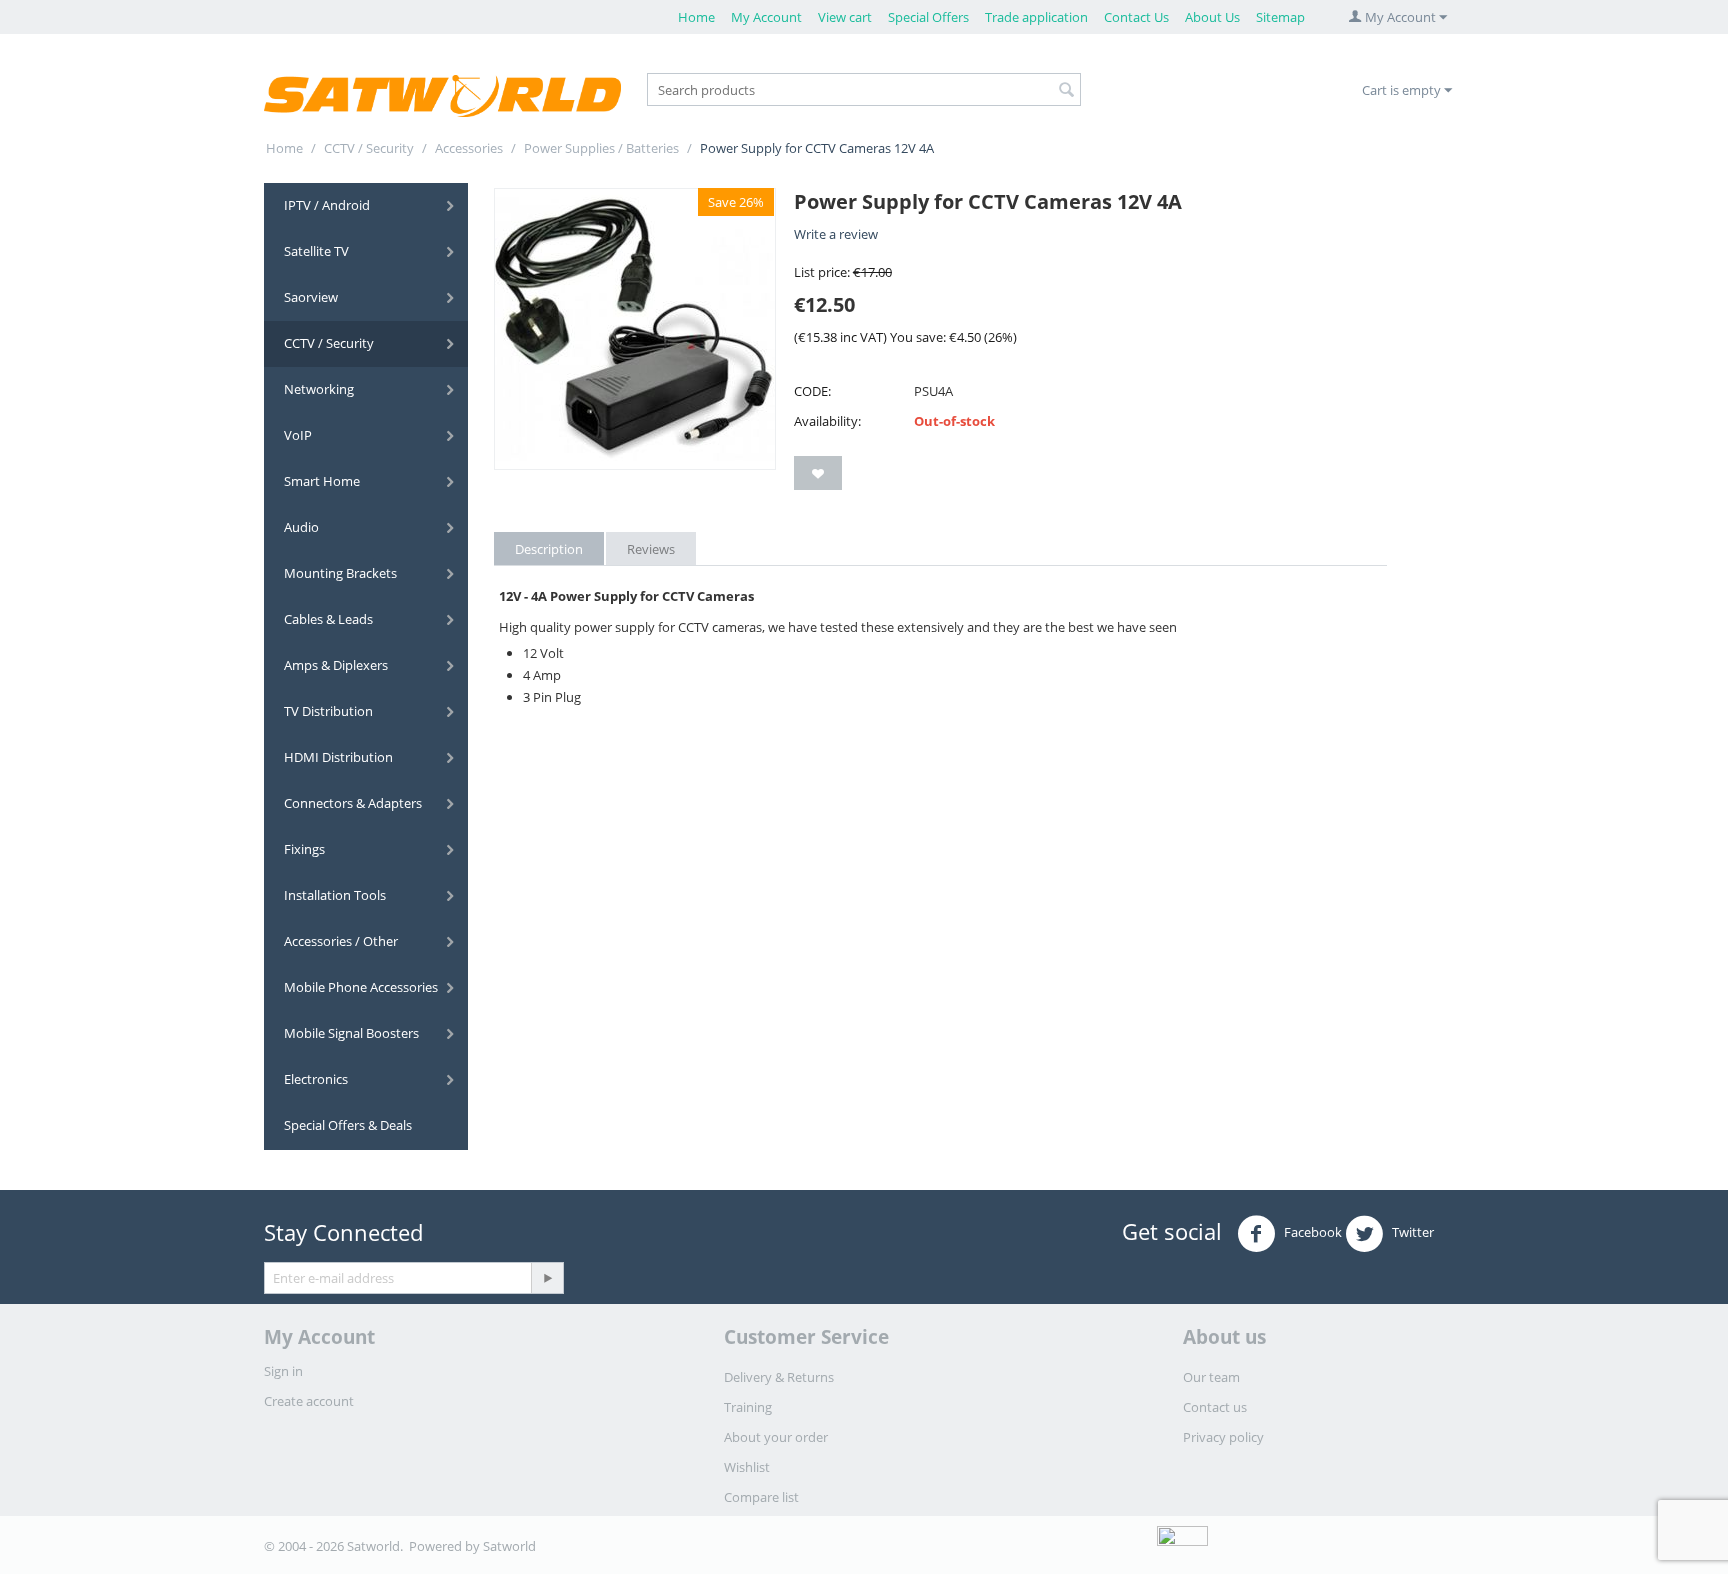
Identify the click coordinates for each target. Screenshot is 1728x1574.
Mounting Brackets (340, 573)
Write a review (836, 234)
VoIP (298, 435)
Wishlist (747, 1467)
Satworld (509, 1546)
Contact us (1215, 1407)
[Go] (547, 1278)
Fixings (304, 849)
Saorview (311, 297)
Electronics (316, 1079)
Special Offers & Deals (348, 1125)
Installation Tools (335, 895)
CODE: (812, 391)
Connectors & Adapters (353, 803)
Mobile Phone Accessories (361, 987)
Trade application (1036, 17)
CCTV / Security (369, 148)
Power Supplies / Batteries (601, 148)
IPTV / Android (327, 205)
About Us (1212, 17)
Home (696, 17)
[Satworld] (442, 95)
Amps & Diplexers (336, 665)
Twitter (1411, 1233)
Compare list (761, 1497)
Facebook (1311, 1233)
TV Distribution (328, 711)
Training (748, 1407)
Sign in (283, 1371)
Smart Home (322, 481)
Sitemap (1280, 17)
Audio (301, 527)
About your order (776, 1437)
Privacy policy (1223, 1437)
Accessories (469, 148)
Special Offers (928, 17)
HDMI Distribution (338, 757)
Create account (309, 1401)
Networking (319, 389)
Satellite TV (316, 251)
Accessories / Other (341, 941)
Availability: (827, 421)
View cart (845, 17)
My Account (766, 17)
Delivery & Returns (779, 1377)
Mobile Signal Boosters (351, 1033)
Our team (1211, 1377)
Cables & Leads (328, 619)
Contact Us (1136, 17)
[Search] (1066, 91)
